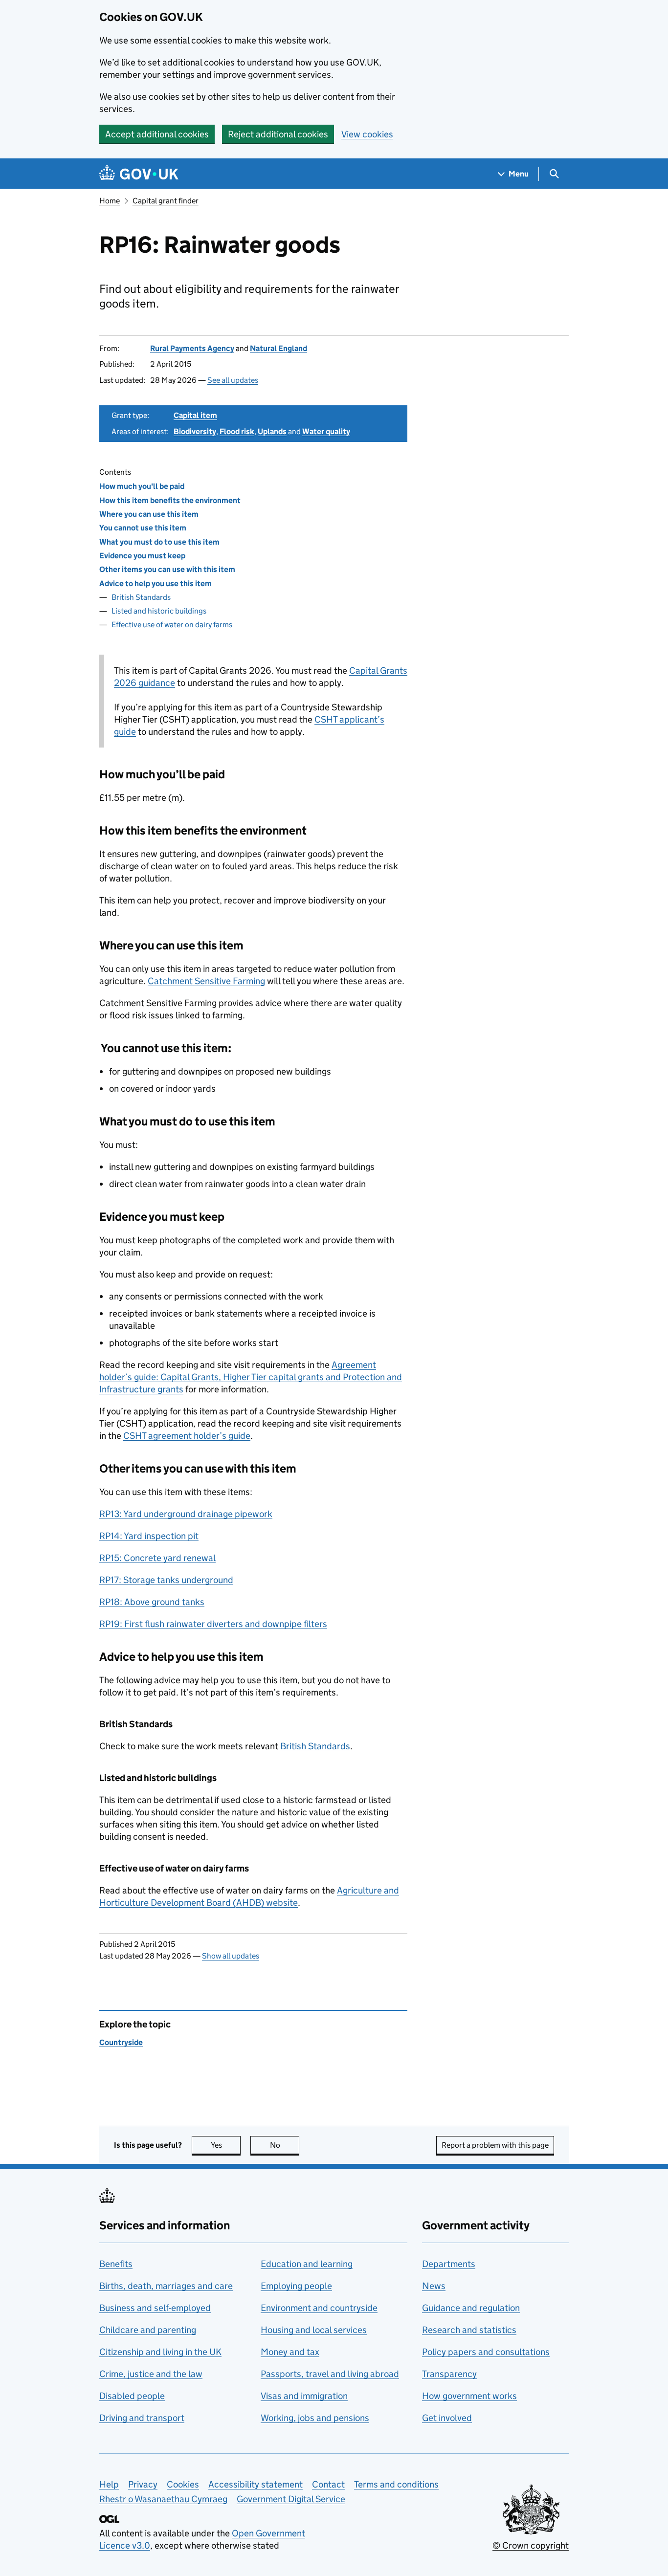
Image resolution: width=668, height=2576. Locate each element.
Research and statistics (469, 2330)
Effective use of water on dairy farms (172, 625)
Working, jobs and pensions (315, 2418)
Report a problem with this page (495, 2145)
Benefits (116, 2264)
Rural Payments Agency (192, 348)
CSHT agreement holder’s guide (187, 1436)
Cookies (183, 2484)
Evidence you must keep (142, 556)
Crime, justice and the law (151, 2374)
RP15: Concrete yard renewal (157, 1558)
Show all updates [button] (231, 1956)
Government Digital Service (291, 2499)
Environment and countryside (319, 2308)
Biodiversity (195, 431)
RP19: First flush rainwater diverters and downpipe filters (213, 1624)
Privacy (143, 2484)
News (434, 2286)
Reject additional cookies (278, 134)
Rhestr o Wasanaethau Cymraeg (163, 2499)
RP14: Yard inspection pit (149, 1536)
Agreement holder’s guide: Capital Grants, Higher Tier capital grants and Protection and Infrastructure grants (251, 1377)
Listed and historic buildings (159, 611)
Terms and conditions (396, 2484)
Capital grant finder (166, 201)
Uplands (272, 431)
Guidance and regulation (471, 2308)
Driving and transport (142, 2418)
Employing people (296, 2286)
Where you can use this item (149, 514)
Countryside (121, 2042)
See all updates (233, 380)
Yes (226, 2145)
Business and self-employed (155, 2308)
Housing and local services (314, 2330)
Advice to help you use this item (156, 583)
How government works (469, 2396)
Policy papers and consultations (486, 2352)
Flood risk (237, 431)
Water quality (326, 431)
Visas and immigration (304, 2396)
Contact (328, 2484)
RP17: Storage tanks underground (166, 1580)
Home (110, 201)
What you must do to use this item (159, 542)
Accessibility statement (256, 2484)
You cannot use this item (143, 528)
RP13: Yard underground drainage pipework (186, 1514)
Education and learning (307, 2264)
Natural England (278, 348)
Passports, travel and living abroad (330, 2374)
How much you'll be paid (142, 486)
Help (109, 2484)
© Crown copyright (531, 2545)
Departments (449, 2264)
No (285, 2145)
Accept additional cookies (157, 134)
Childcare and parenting (148, 2330)
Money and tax (290, 2352)
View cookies (367, 134)
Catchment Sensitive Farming (206, 981)
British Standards (143, 597)
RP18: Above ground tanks (152, 1602)
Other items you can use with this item (167, 569)
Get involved (447, 2418)
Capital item (195, 415)
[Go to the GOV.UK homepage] (139, 174)
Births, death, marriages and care (166, 2286)
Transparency (449, 2374)
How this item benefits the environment (170, 500)
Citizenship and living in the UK (160, 2352)
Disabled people (132, 2396)
